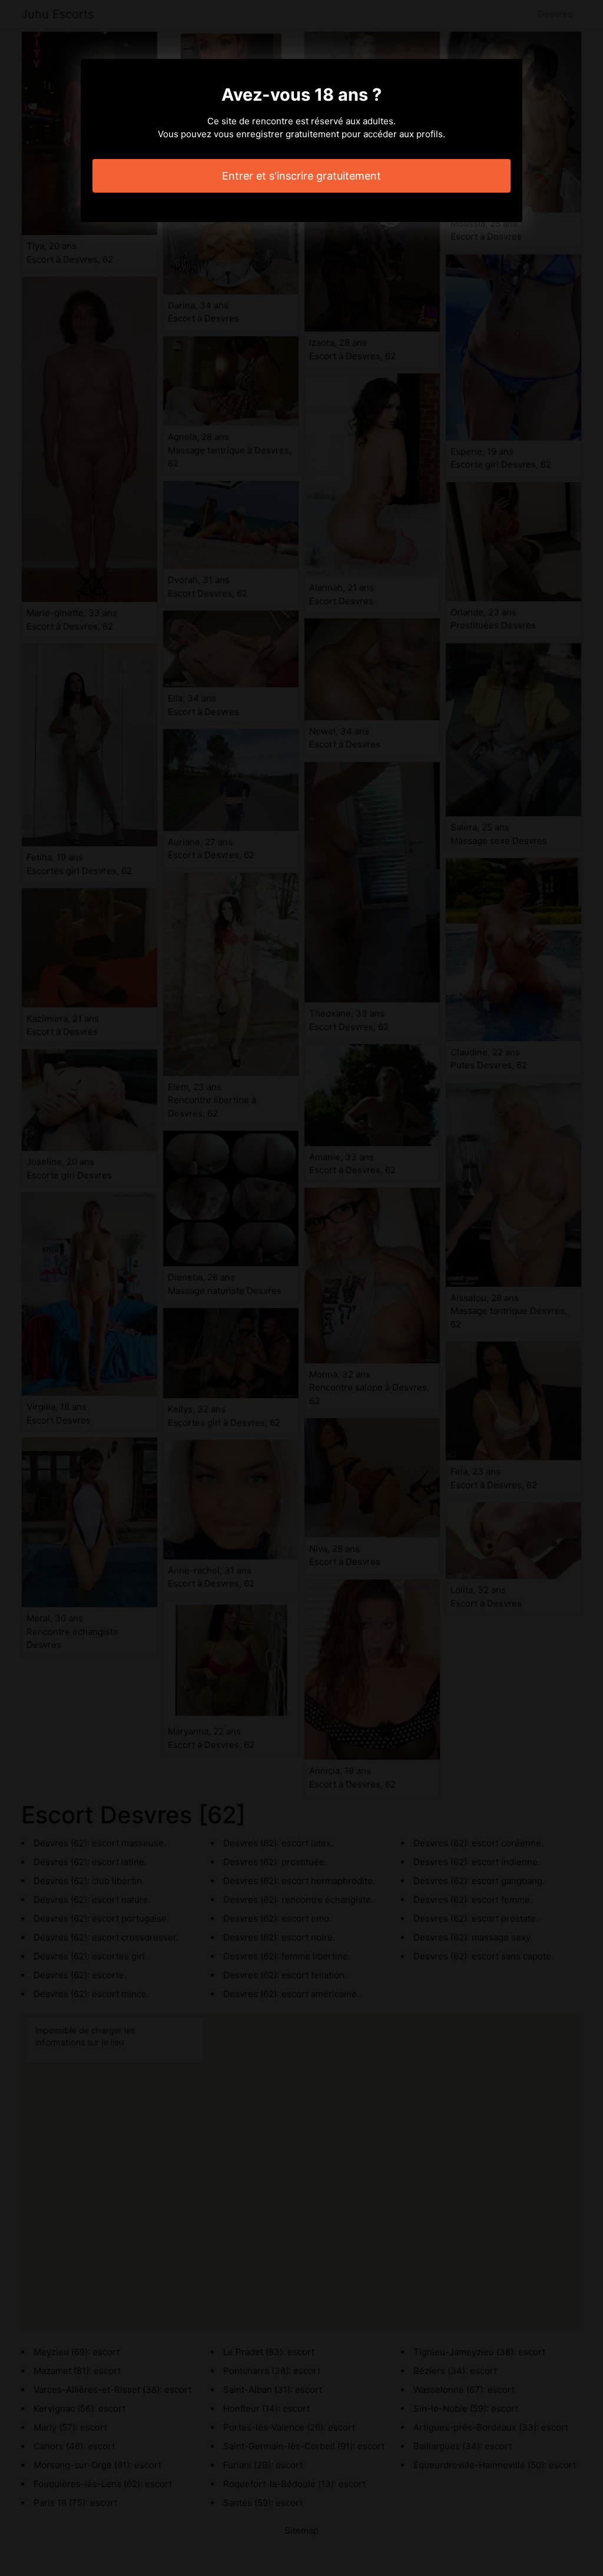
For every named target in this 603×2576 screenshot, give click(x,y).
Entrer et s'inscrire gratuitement (301, 176)
